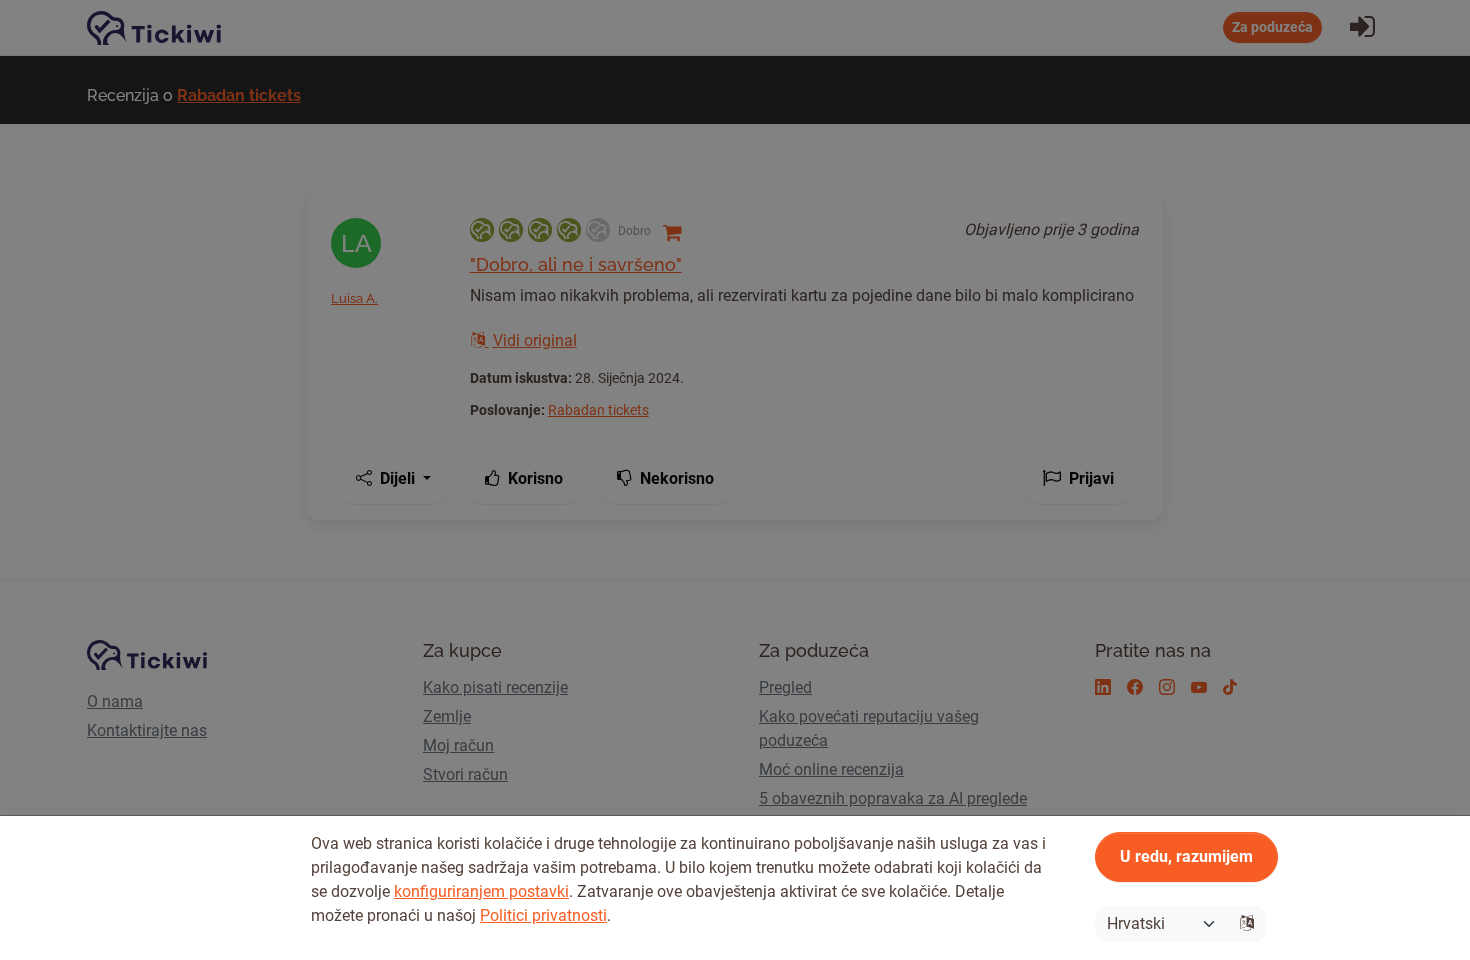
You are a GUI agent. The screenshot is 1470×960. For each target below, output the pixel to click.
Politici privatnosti (543, 915)
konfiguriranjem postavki (481, 891)
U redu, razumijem (1186, 856)
